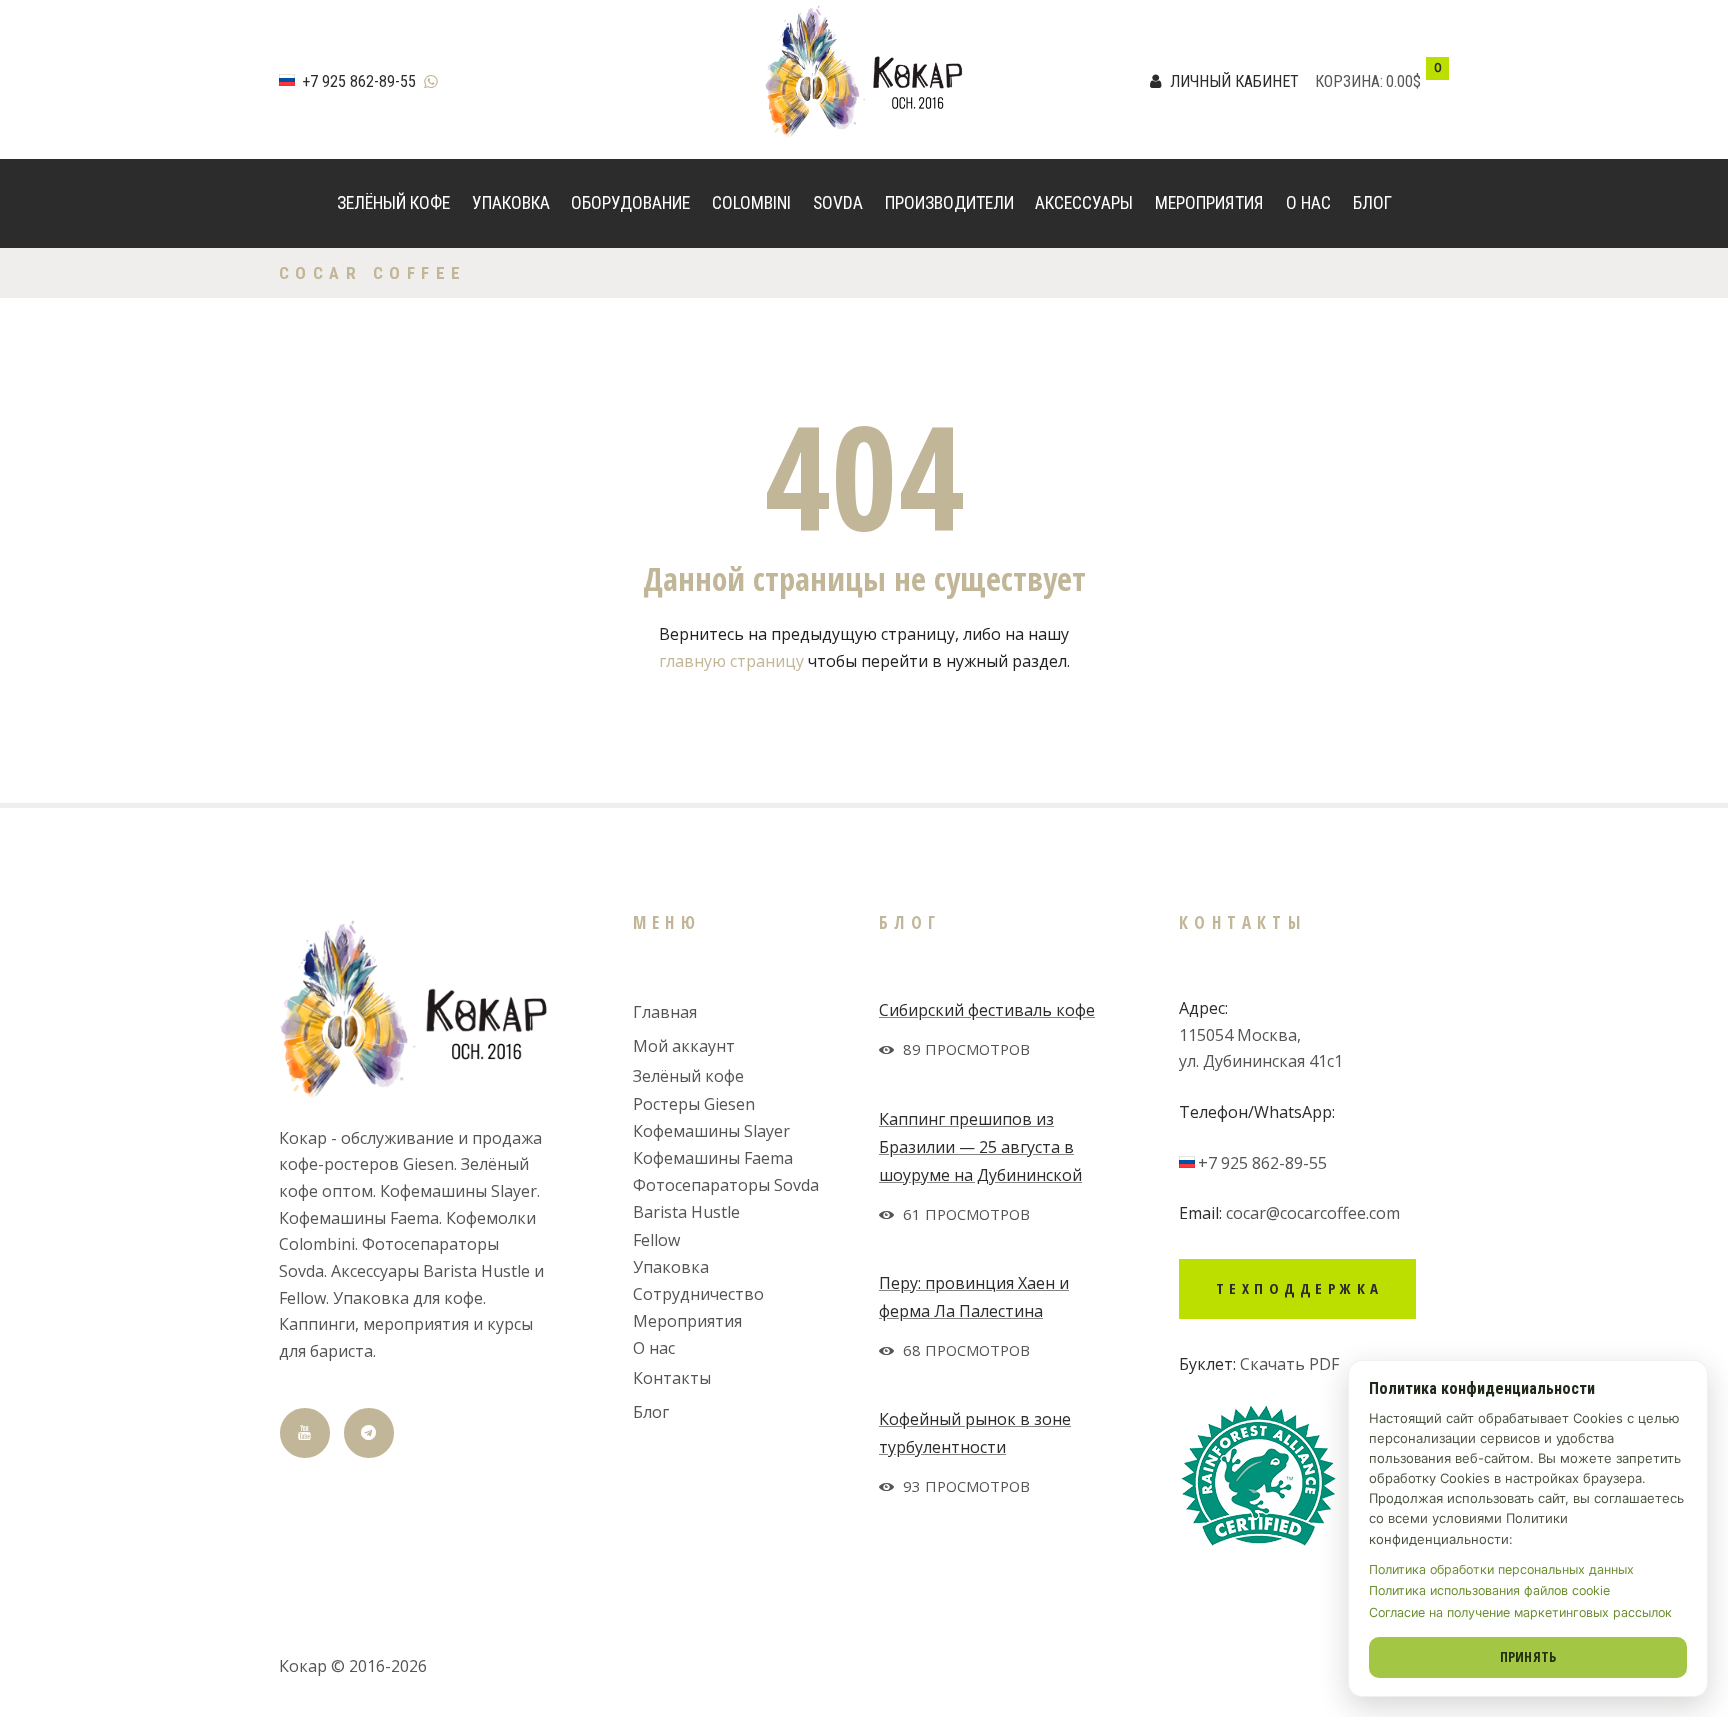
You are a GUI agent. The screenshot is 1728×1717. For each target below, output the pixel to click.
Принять (1528, 1656)
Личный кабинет (1234, 81)
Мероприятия (1209, 203)
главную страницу (731, 661)
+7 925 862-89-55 (359, 81)
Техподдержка (1300, 1288)
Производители (949, 203)
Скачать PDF (1289, 1364)
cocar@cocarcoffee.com (1313, 1213)
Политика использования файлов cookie (1489, 1590)
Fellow (656, 1240)
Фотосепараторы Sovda (726, 1185)
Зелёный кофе (393, 203)
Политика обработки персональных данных (1501, 1569)
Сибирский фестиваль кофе (987, 1010)
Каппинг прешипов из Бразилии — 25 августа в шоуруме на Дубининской (980, 1147)
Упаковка (511, 203)
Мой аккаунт (684, 1046)
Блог (1372, 203)
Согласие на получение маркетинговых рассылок (1520, 1612)
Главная (665, 1012)
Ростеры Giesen (694, 1104)
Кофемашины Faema (713, 1158)
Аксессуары (1084, 203)
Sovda (838, 203)
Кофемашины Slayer (711, 1131)
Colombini (751, 203)
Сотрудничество (698, 1294)
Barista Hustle (686, 1212)
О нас (1308, 203)
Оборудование (630, 203)
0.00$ (1403, 81)
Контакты (672, 1378)
